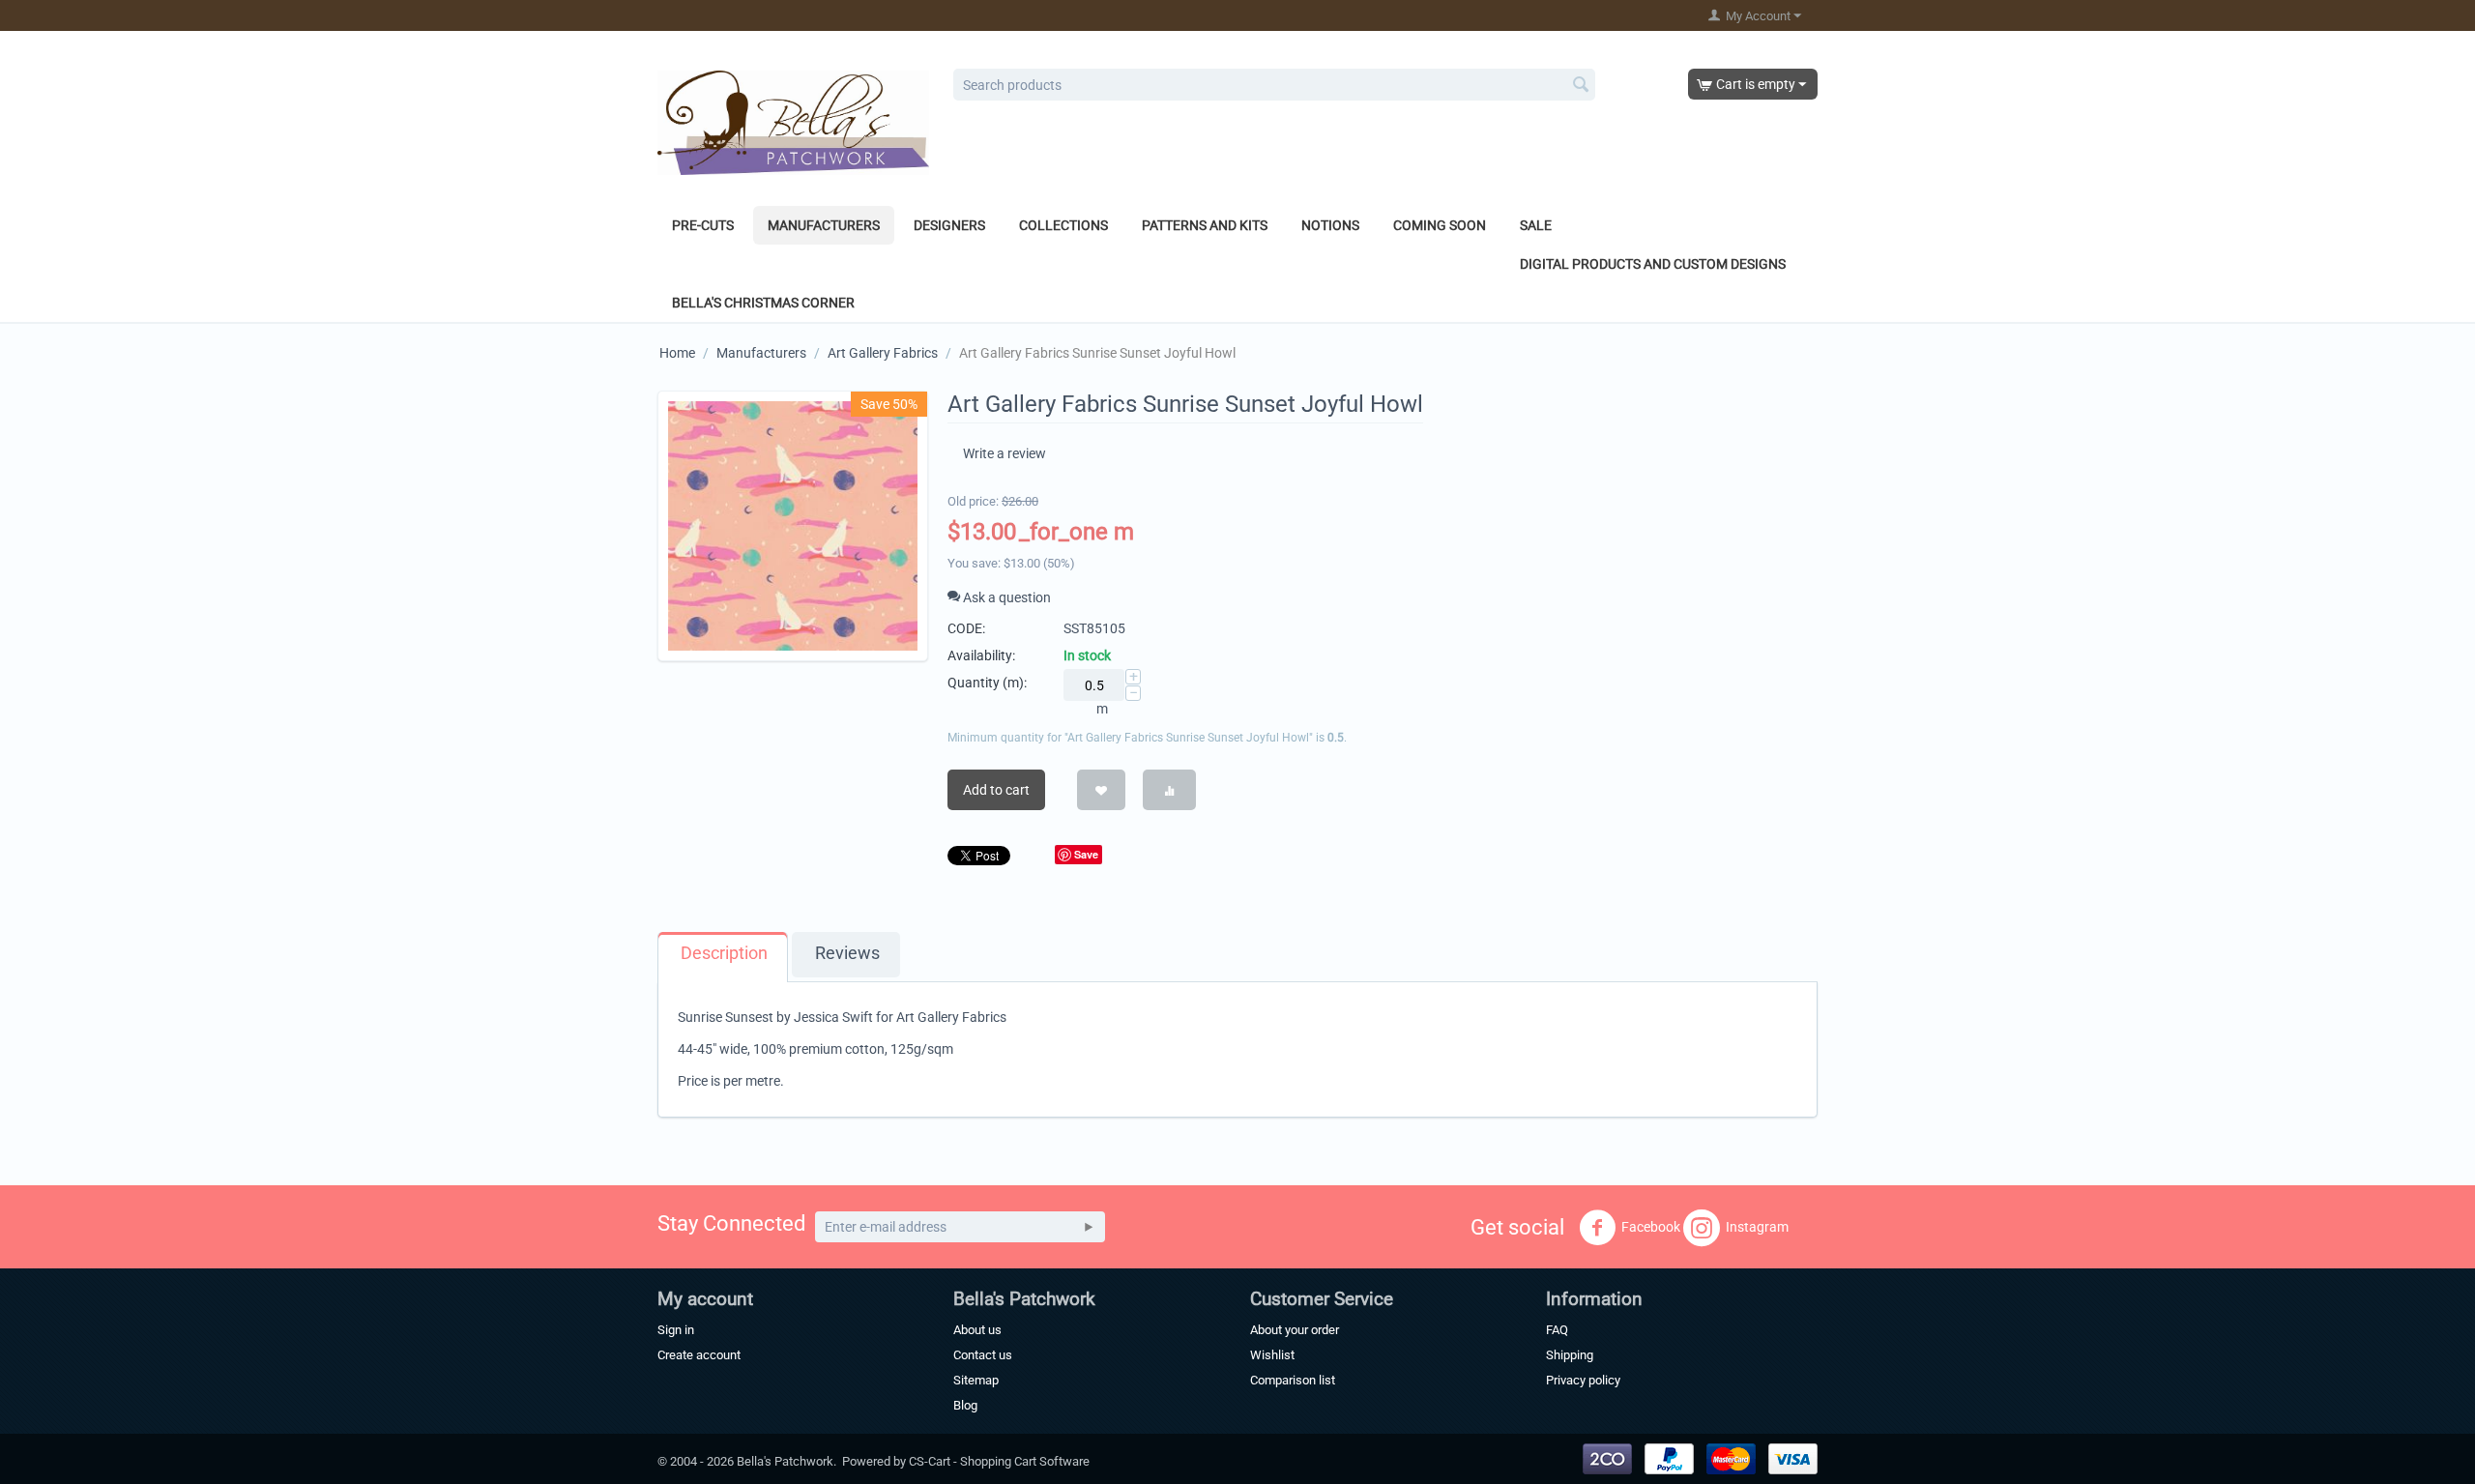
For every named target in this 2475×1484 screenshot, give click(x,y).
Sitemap (976, 1380)
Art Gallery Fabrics (883, 353)
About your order (1295, 1330)
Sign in (676, 1330)
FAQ (1557, 1330)
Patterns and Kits (1205, 225)
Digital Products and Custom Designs (1653, 264)
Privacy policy (1583, 1380)
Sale (1536, 225)
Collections (1063, 225)
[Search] (1581, 86)
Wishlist (1272, 1355)
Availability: (981, 655)
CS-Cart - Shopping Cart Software (999, 1461)
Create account (699, 1355)
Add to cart (996, 790)
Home (677, 353)
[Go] (1089, 1227)
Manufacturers (824, 225)
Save (1086, 854)
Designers (949, 225)
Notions (1330, 225)
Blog (965, 1405)
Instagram (1757, 1227)
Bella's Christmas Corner (763, 303)
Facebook (1651, 1227)
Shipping (1570, 1355)
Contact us (983, 1355)
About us (977, 1330)
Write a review (1005, 453)
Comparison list (1293, 1380)
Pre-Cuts (703, 225)
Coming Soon (1440, 225)
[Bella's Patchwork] (793, 122)
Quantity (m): (987, 683)
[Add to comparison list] (1169, 790)
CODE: (966, 628)
